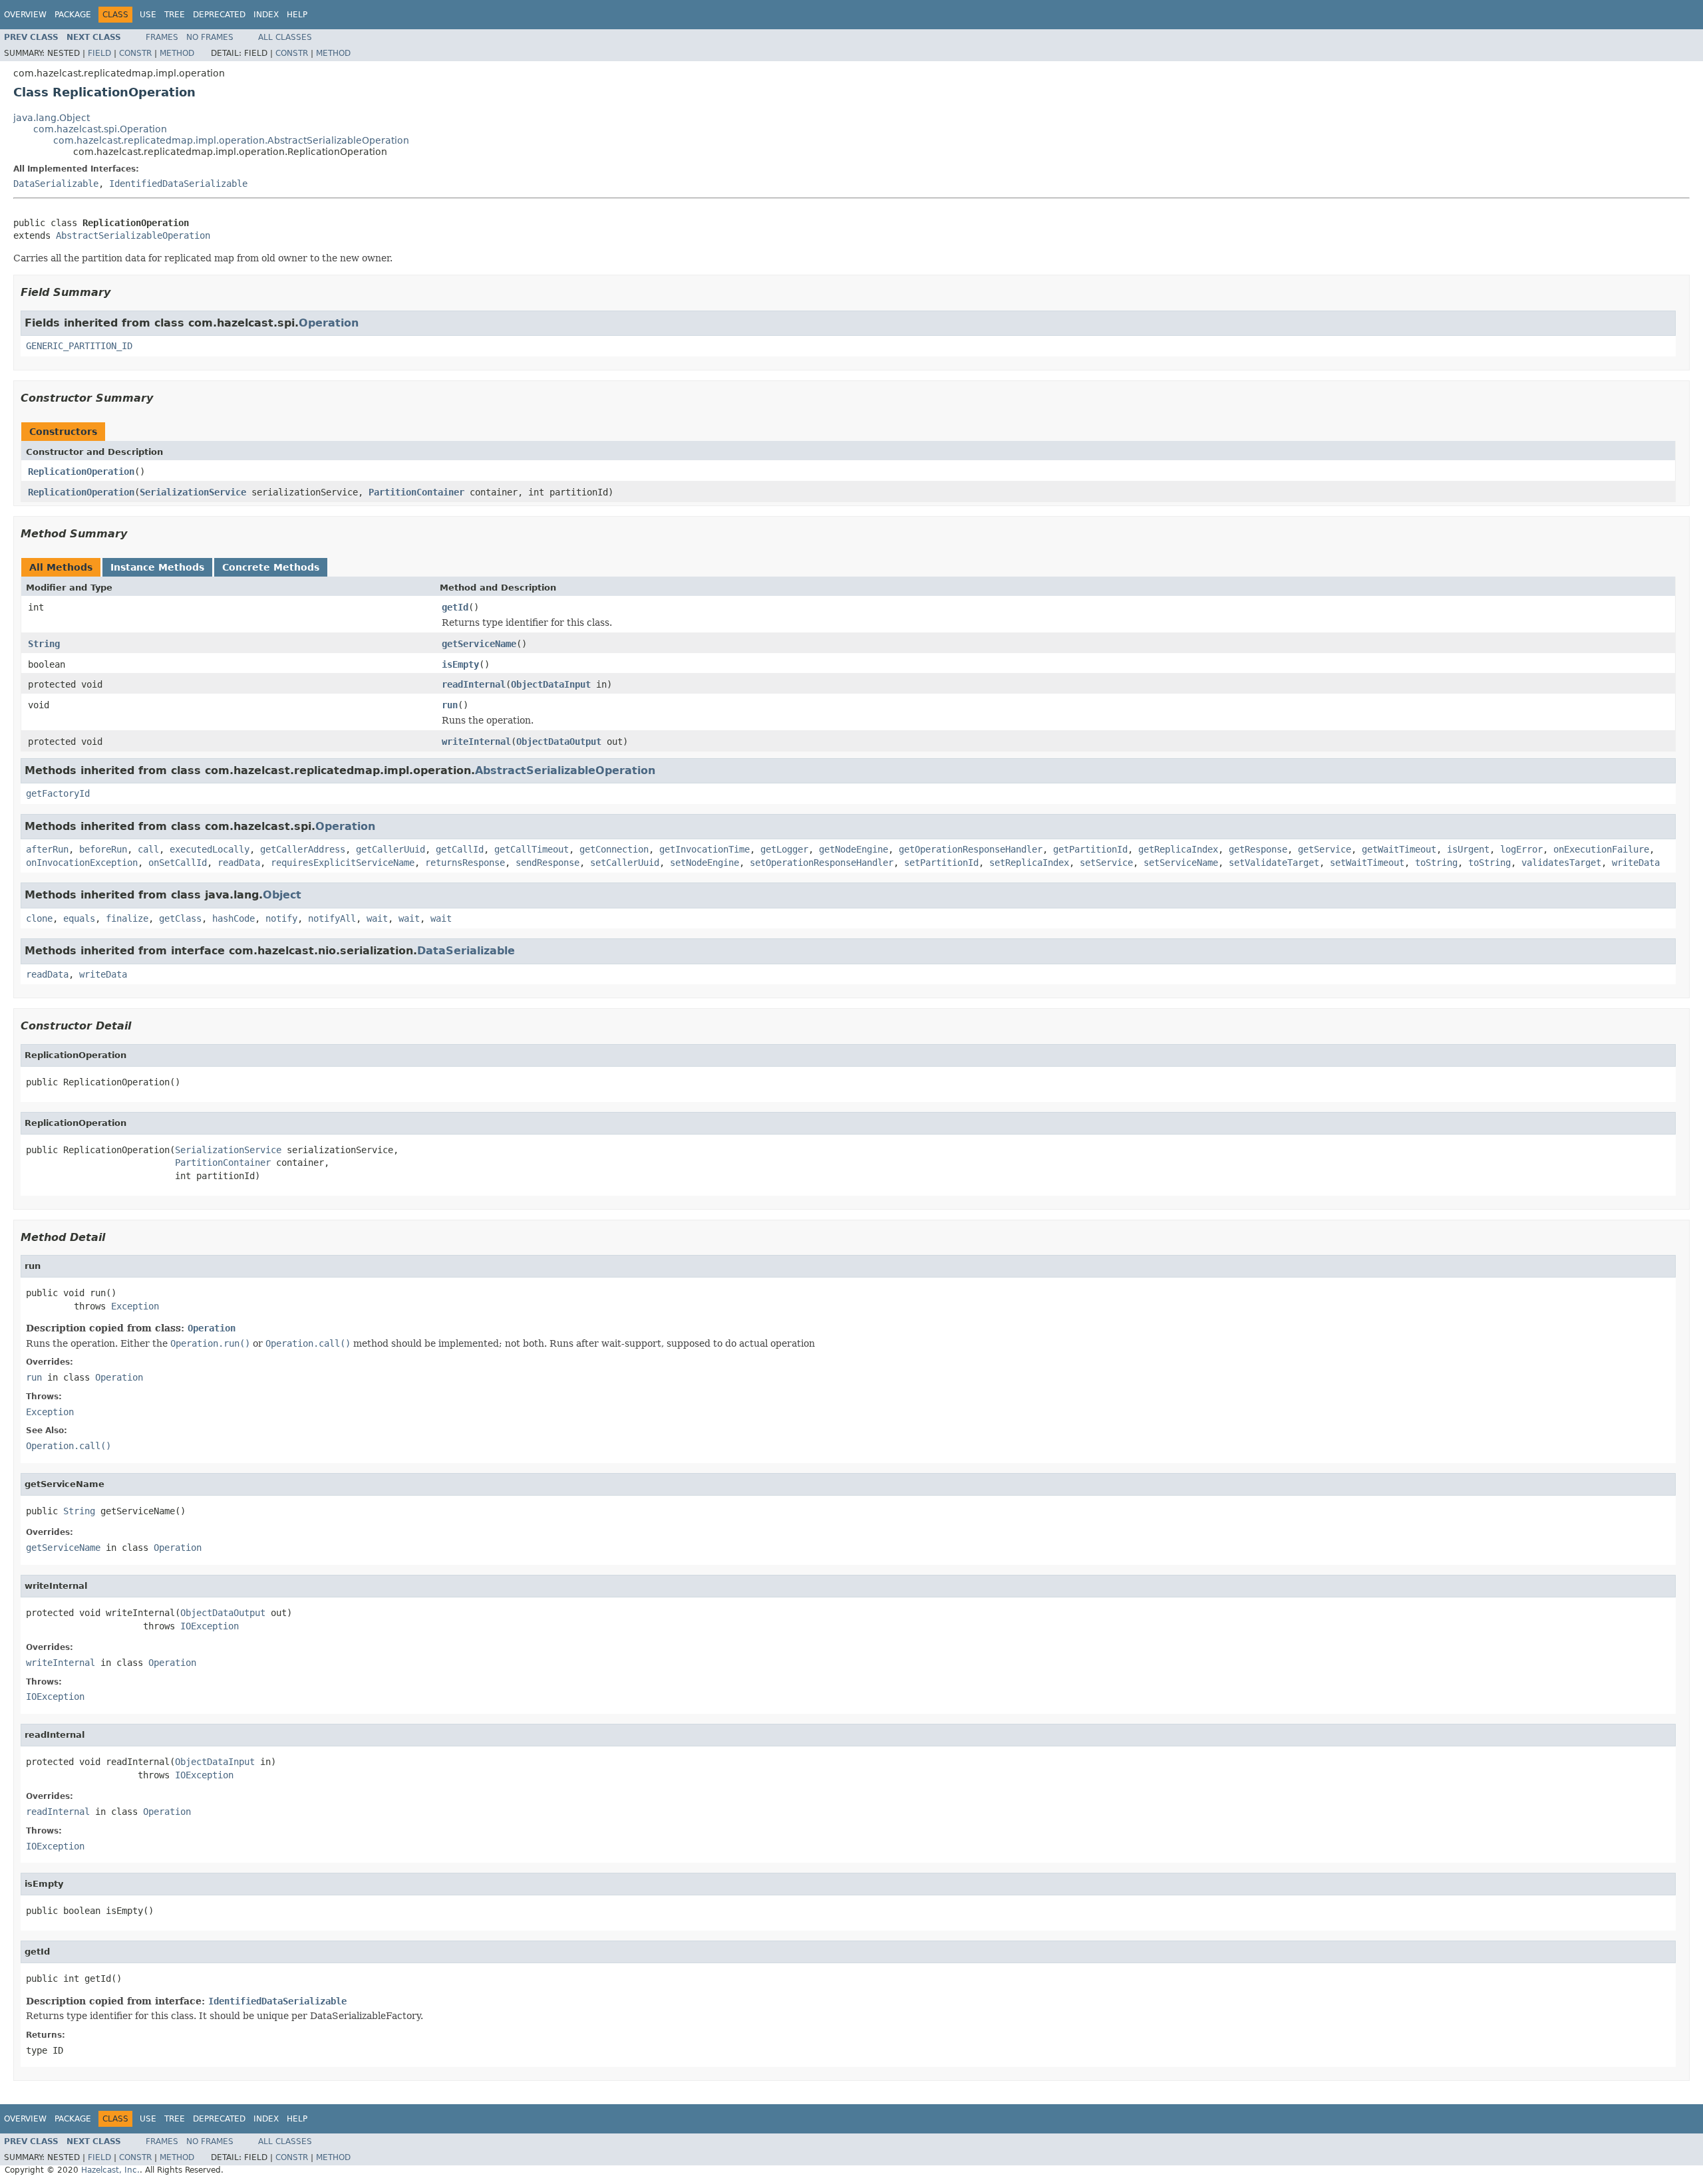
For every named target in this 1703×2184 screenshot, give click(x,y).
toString (1436, 863)
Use (148, 15)
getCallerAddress (303, 849)
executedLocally (210, 849)
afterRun (47, 849)
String (44, 644)
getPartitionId (1090, 849)
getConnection (614, 849)
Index (266, 15)
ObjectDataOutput (559, 742)
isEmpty (460, 664)
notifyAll (332, 918)
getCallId (460, 849)
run (450, 705)
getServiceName (479, 644)
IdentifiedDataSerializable (178, 184)
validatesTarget (1561, 863)
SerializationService (193, 492)
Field (99, 53)
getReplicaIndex (1178, 849)
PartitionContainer (416, 492)
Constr (135, 53)
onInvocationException (82, 863)
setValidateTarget (1274, 863)
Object (282, 895)
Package (73, 15)
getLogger (784, 849)
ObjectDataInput (551, 684)
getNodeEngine (853, 849)
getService (1324, 849)
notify (281, 918)
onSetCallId (178, 863)
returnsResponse (465, 863)
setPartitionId (941, 863)
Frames (162, 37)
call (148, 849)
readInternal (474, 684)
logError (1521, 849)
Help (297, 15)
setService (1106, 863)
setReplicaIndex (1029, 863)
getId (455, 607)
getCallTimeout (532, 849)
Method (177, 53)
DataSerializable (56, 184)
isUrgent (1468, 849)
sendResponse (547, 863)
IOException (210, 1626)
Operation (329, 323)
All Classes (285, 37)
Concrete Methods (271, 567)
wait (377, 918)
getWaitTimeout (1399, 849)
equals (79, 918)
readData (239, 863)
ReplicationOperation (81, 472)
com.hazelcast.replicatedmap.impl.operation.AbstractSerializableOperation (231, 140)
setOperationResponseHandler (822, 863)
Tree (175, 15)
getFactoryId (58, 793)
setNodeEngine (704, 863)
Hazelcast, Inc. (110, 2170)
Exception (135, 1306)
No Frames (210, 37)
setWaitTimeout (1367, 863)
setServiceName (1181, 863)
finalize (127, 918)
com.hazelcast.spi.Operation (100, 129)
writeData (1636, 863)
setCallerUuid (625, 863)
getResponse (1258, 849)
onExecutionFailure (1601, 849)
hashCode (233, 918)
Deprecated (219, 15)
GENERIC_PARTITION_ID (79, 346)
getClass (180, 918)
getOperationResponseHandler (971, 849)
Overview (25, 15)
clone (39, 918)
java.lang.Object (52, 118)
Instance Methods (157, 567)
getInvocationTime (704, 849)
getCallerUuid (390, 849)
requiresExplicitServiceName (343, 863)
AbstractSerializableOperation (133, 235)
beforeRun (103, 849)
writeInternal (476, 742)
